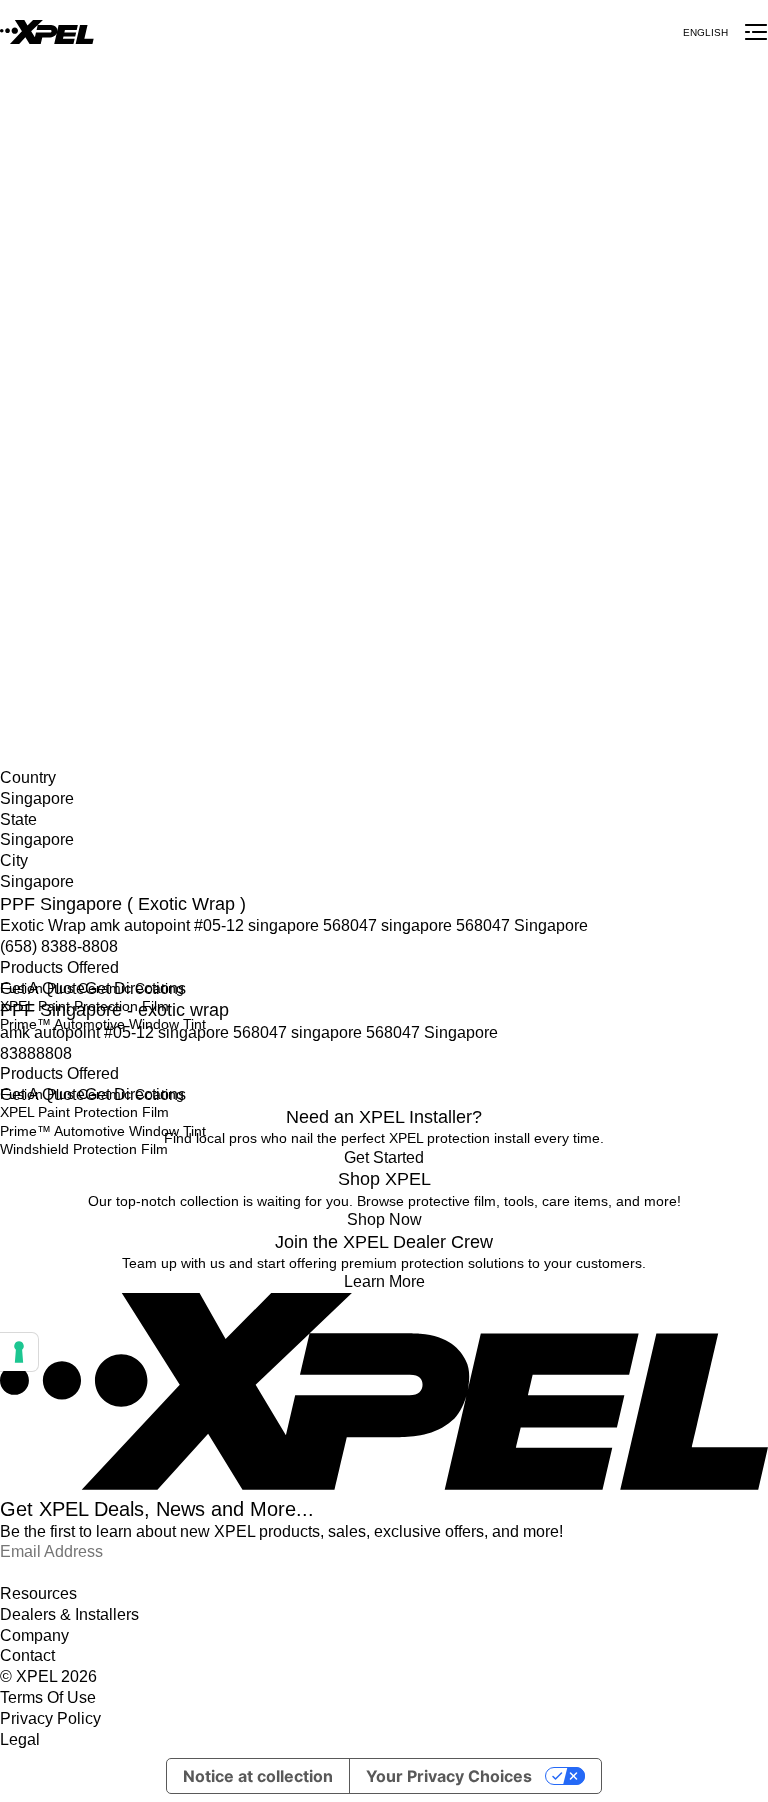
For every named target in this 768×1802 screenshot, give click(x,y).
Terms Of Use (48, 1697)
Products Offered (59, 967)
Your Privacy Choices (449, 1776)
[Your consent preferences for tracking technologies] (19, 1352)
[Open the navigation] (756, 32)
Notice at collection (258, 1776)
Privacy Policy (50, 1718)
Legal (20, 1739)
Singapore (32, 653)
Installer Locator (51, 632)
